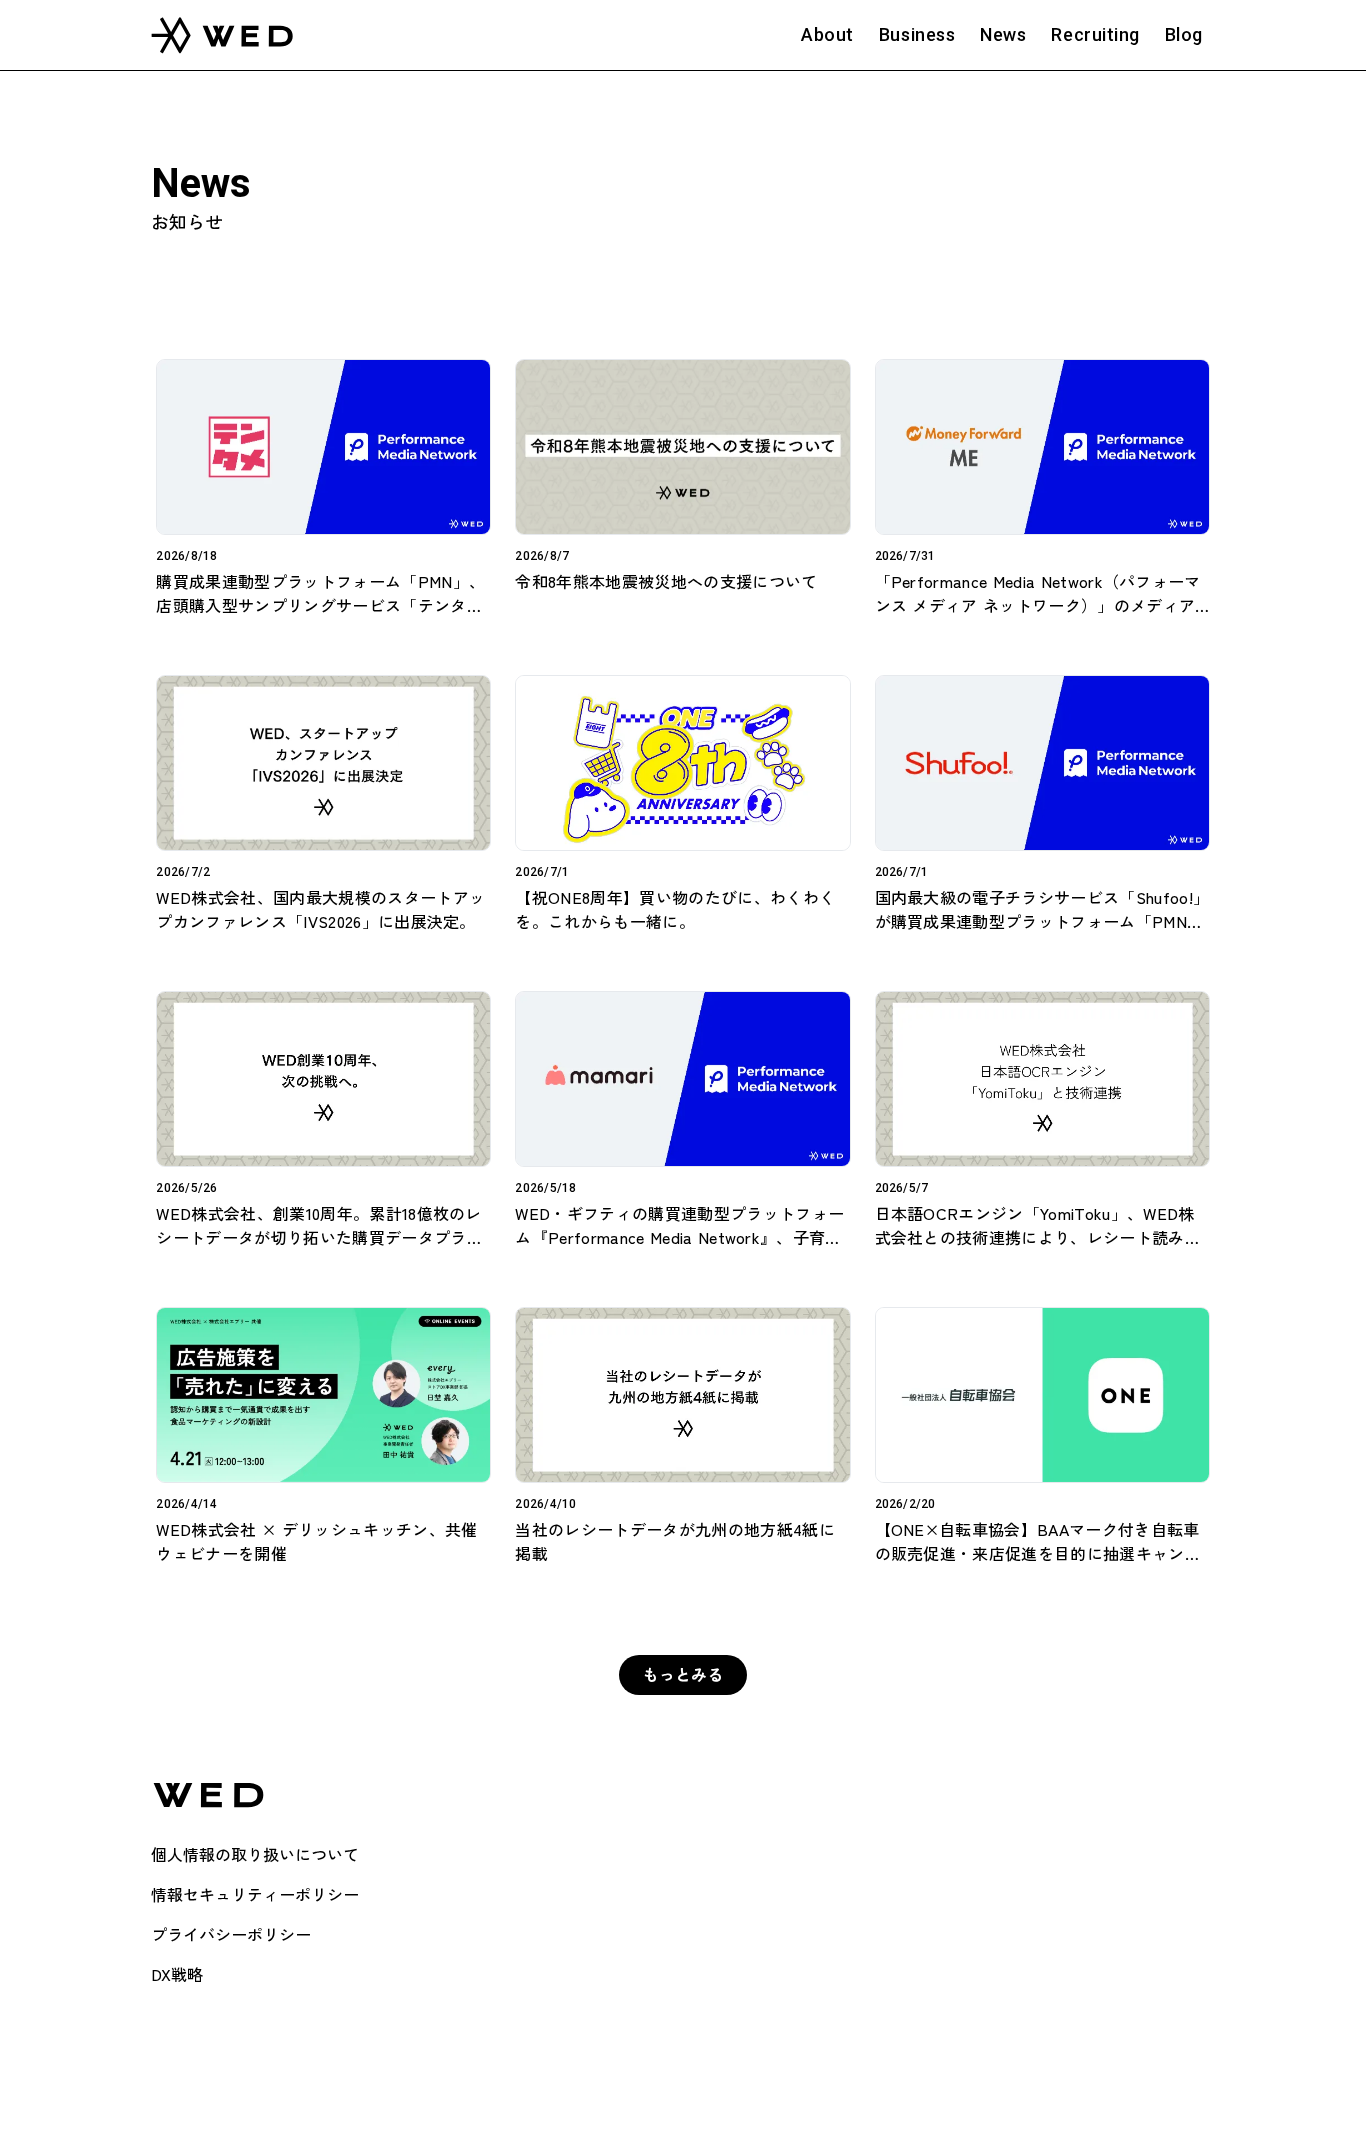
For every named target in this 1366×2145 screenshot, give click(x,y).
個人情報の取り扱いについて (255, 1854)
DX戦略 (177, 1974)
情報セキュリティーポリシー (255, 1894)
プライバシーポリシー (231, 1934)
